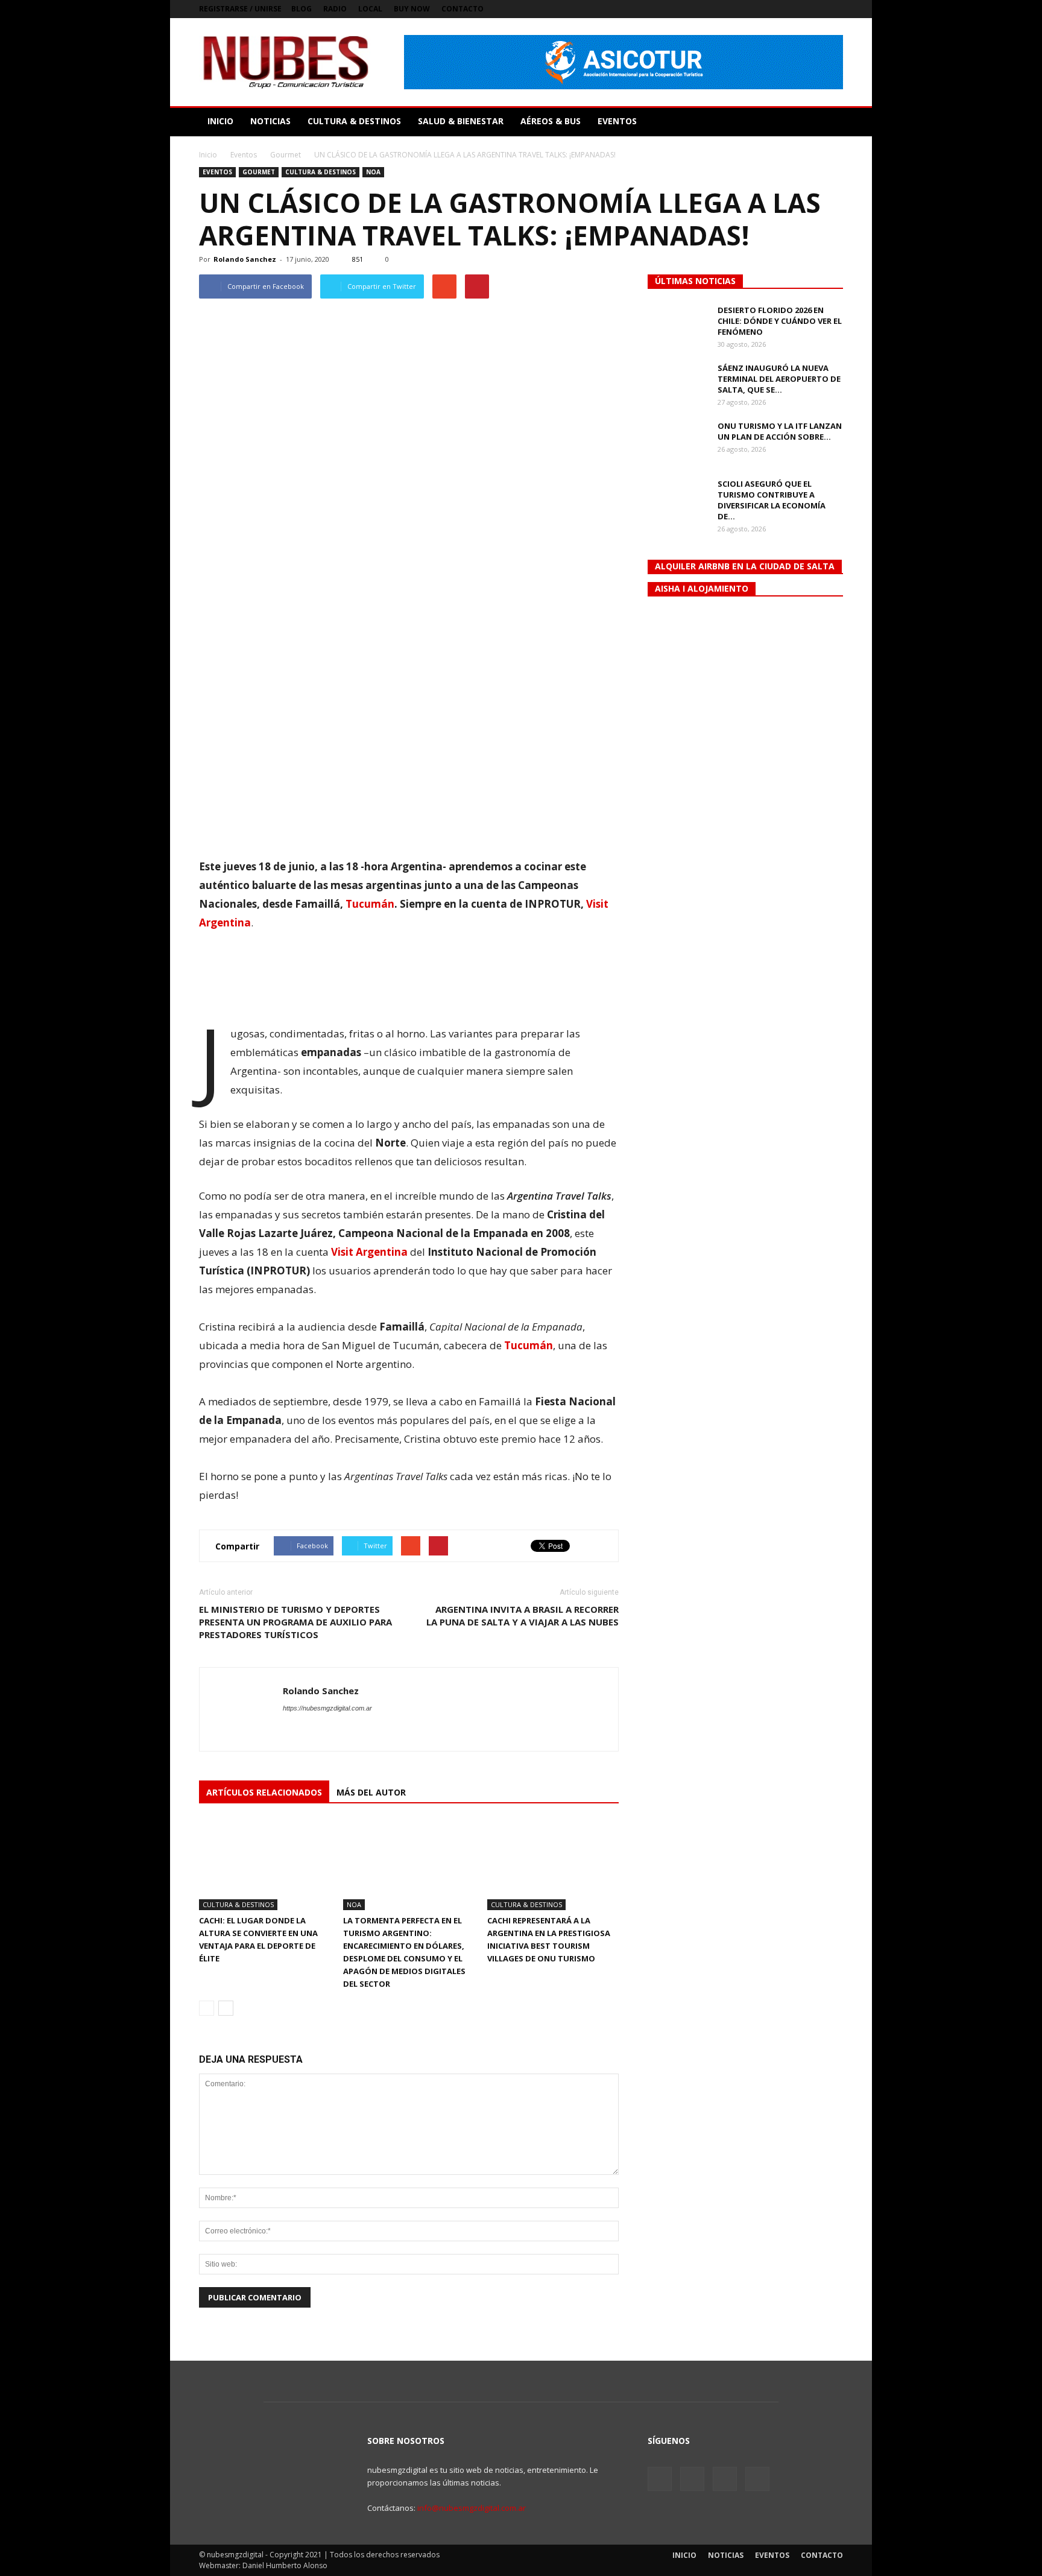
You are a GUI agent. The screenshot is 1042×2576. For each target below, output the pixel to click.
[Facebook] (774, 9)
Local (370, 9)
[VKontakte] (814, 9)
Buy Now (412, 9)
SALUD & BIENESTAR (461, 121)
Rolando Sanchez (245, 259)
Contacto (463, 9)
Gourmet (259, 172)
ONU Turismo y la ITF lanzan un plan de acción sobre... (780, 431)
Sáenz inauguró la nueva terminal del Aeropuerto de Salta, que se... (779, 379)
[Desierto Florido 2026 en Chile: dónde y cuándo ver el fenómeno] (678, 326)
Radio (335, 9)
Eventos (217, 172)
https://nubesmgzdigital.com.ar (327, 1708)
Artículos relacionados (264, 1792)
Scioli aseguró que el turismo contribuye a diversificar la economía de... (772, 500)
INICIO (220, 121)
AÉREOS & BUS (551, 121)
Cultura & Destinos (320, 172)
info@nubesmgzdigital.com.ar (472, 2508)
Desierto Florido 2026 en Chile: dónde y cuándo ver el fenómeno (780, 321)
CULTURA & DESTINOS (354, 121)
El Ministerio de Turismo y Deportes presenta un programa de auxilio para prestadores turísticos (295, 1622)
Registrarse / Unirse (240, 9)
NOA (373, 172)
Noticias (726, 2555)
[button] (829, 121)
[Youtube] (834, 9)
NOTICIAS (270, 121)
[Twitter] (794, 9)
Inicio (208, 155)
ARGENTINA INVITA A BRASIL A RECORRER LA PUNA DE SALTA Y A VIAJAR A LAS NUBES (523, 1616)
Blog (302, 9)
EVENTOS (617, 121)
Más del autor (371, 1792)
